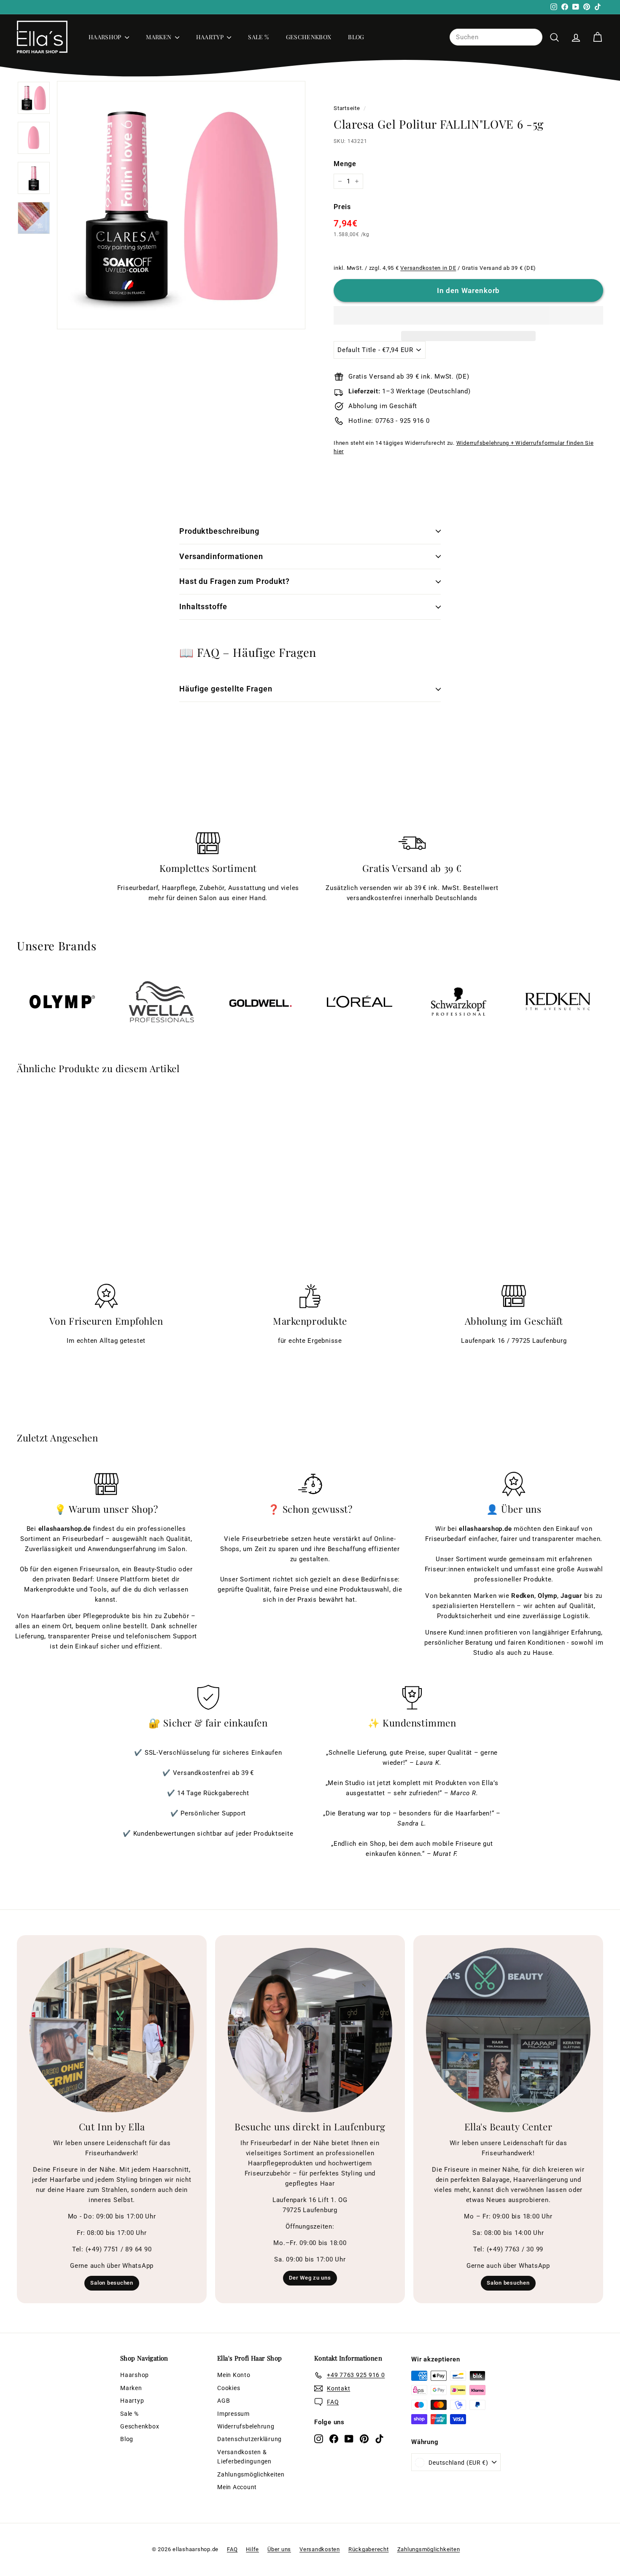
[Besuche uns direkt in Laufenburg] (310, 2030)
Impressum (233, 2414)
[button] (468, 315)
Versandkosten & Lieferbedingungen (244, 2457)
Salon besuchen (112, 2283)
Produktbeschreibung (219, 531)
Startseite (347, 108)
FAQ (232, 2549)
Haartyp (211, 37)
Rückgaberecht (369, 2549)
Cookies (229, 2388)
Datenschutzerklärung (249, 2439)
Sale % (258, 37)
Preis (342, 207)
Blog (356, 37)
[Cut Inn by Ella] (112, 2030)
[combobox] (496, 37)
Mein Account (237, 2487)
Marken (159, 37)
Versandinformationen (221, 556)
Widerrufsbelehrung (246, 2426)
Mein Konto (234, 2375)
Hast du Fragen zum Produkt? (235, 581)
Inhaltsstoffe (203, 606)
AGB (224, 2401)
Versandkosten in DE (428, 268)
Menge (345, 164)
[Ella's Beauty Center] (508, 2030)
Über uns (279, 2549)
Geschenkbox (309, 37)
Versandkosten (320, 2549)
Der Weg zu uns (310, 2278)
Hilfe (252, 2549)
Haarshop (106, 37)
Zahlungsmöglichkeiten (251, 2474)
